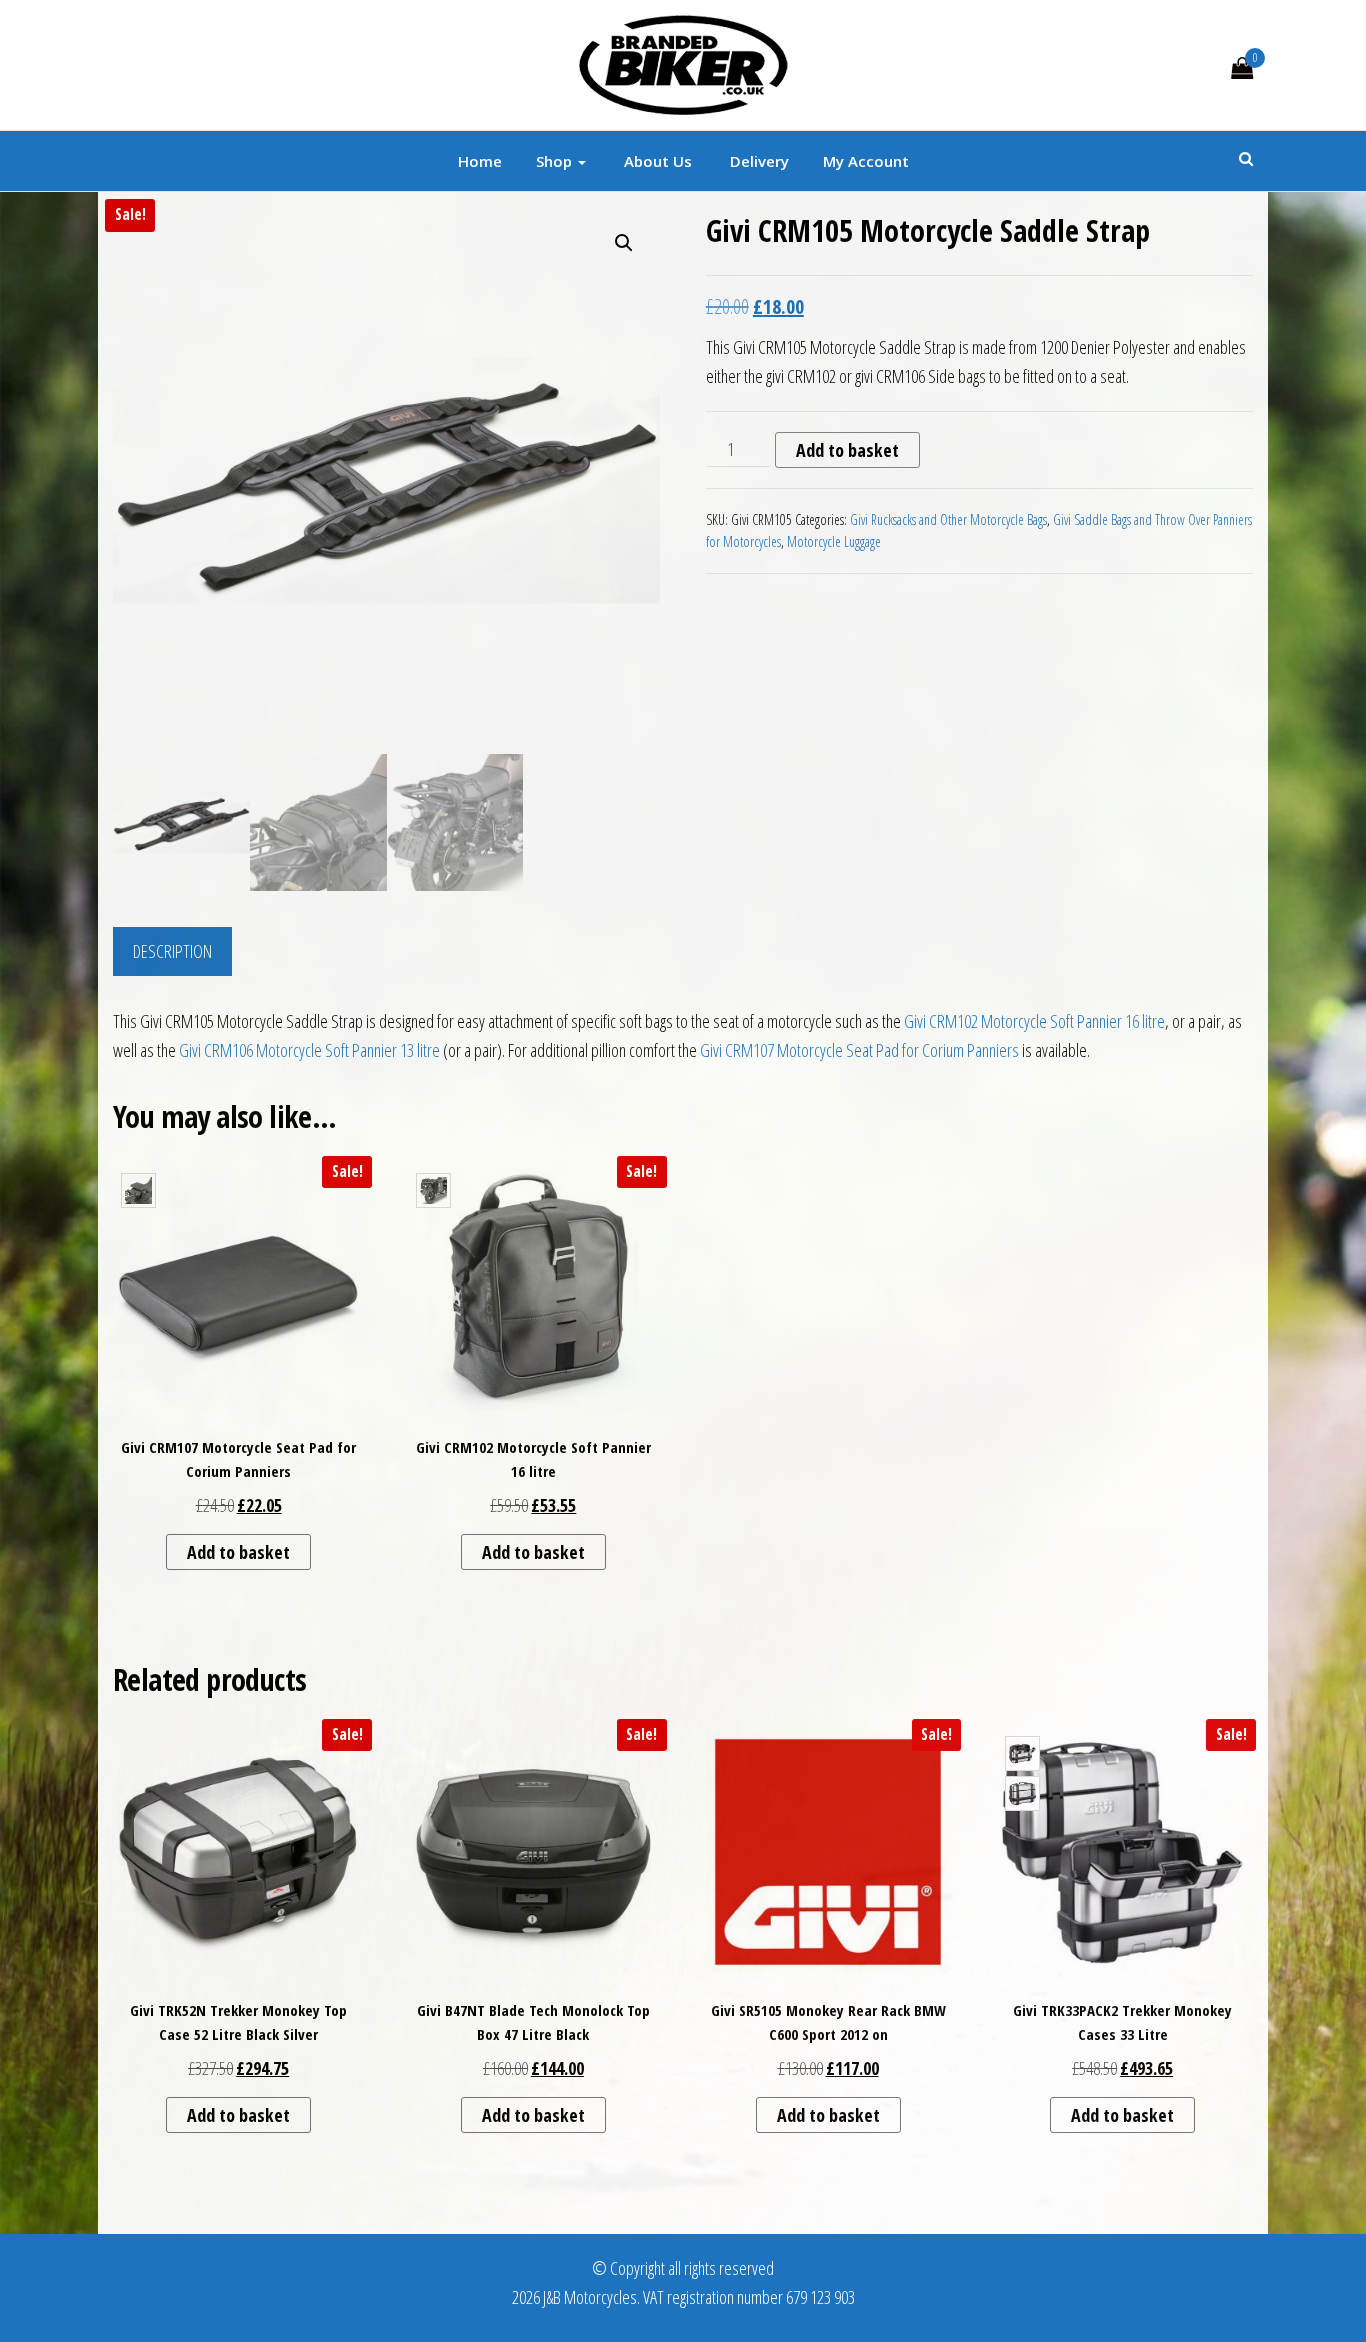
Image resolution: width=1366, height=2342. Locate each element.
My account (866, 161)
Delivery (757, 161)
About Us (656, 161)
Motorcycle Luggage (834, 541)
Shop (556, 161)
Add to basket (847, 450)
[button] (624, 243)
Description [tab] (172, 951)
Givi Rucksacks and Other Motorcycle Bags (948, 519)
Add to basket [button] (238, 1552)
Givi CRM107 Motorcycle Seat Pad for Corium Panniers (859, 1050)
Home (480, 161)
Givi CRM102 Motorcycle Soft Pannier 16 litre (1034, 1021)
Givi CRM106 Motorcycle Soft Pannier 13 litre (309, 1050)
